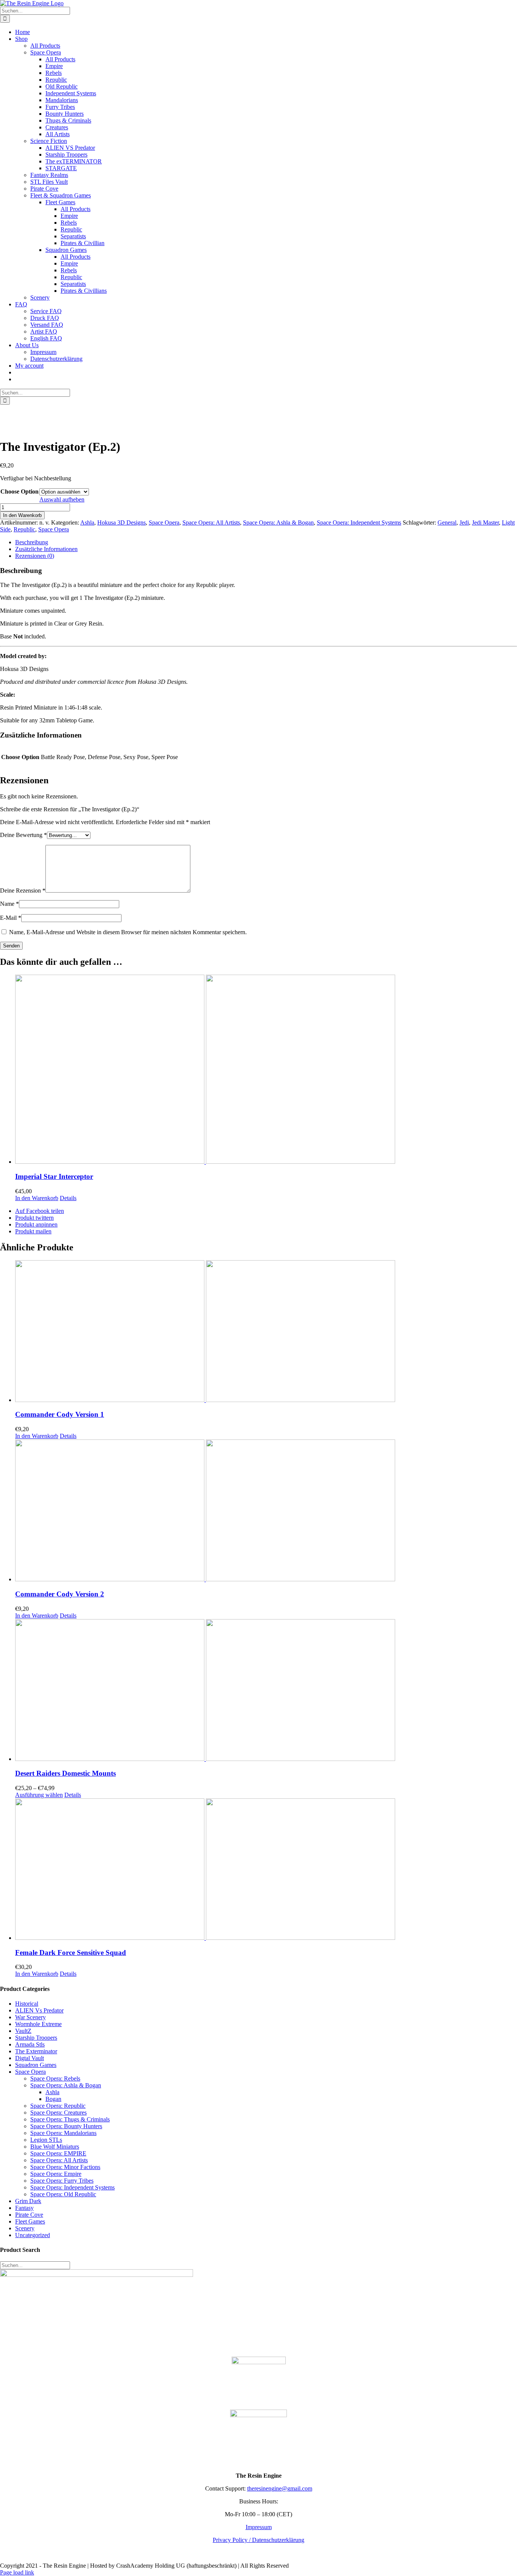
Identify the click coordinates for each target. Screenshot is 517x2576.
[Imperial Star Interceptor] (266, 1070)
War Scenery (30, 2017)
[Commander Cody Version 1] (266, 1332)
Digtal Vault (30, 2058)
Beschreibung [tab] (32, 542)
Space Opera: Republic (58, 2106)
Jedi (464, 522)
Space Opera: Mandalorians (63, 2133)
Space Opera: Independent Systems (359, 522)
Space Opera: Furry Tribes (62, 2181)
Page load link (17, 2572)
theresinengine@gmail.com (280, 2488)
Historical (27, 2004)
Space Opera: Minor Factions (65, 2167)
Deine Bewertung (23, 835)
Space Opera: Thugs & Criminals (70, 2119)
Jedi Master (485, 522)
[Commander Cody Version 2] (266, 1511)
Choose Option (19, 491)
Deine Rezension (23, 890)
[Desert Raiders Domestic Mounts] (266, 1691)
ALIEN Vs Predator (39, 2010)
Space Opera (164, 522)
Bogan (53, 2099)
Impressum (259, 2527)
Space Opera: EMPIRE (58, 2153)
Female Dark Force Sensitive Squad (71, 1953)
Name (9, 904)
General (447, 522)
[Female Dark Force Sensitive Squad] (266, 1870)
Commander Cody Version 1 (60, 1414)
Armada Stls (30, 2044)
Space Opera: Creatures (58, 2113)
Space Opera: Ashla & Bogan (278, 522)
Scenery (25, 2228)
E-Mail (11, 918)
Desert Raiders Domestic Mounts (65, 1773)
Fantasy (24, 2208)
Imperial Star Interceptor (54, 1176)
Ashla (87, 522)
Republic (24, 529)
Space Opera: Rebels (55, 2078)
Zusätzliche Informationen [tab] (46, 549)
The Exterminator (36, 2051)
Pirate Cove (29, 2215)
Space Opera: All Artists (211, 522)
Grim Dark (28, 2201)
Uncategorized (33, 2235)
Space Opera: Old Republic (63, 2194)
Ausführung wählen (39, 1795)
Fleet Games (30, 2221)
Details (68, 1198)
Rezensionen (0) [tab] (35, 556)
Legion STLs (46, 2140)
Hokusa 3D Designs (121, 522)
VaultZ (23, 2031)
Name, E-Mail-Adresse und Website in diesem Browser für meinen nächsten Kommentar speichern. (128, 932)
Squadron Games (36, 2065)
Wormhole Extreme (38, 2024)
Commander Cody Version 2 (60, 1594)
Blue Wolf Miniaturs (55, 2147)
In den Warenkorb (22, 515)
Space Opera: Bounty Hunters (66, 2126)
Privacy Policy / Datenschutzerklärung (258, 2540)
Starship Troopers (36, 2038)
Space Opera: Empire (56, 2174)
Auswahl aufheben (62, 499)
